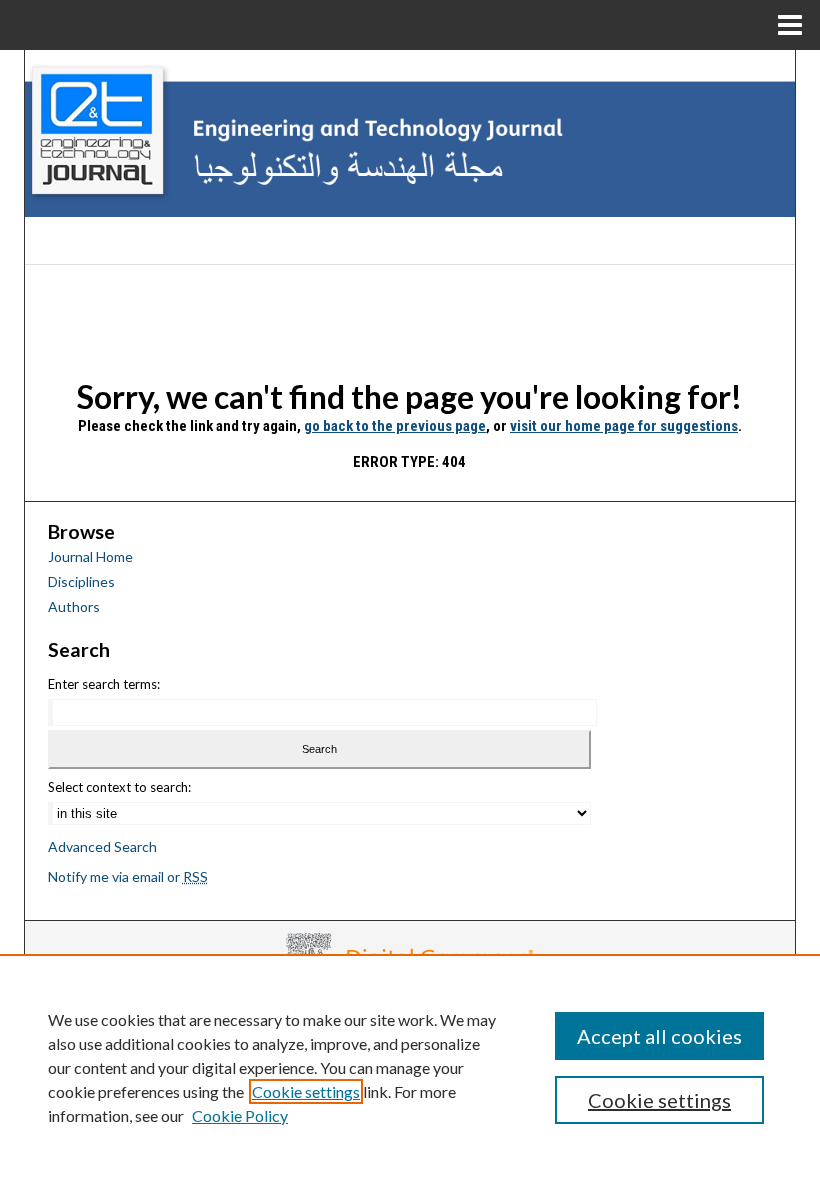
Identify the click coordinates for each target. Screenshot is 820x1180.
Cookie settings (306, 1091)
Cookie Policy (240, 1115)
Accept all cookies (659, 1036)
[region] (410, 1067)
